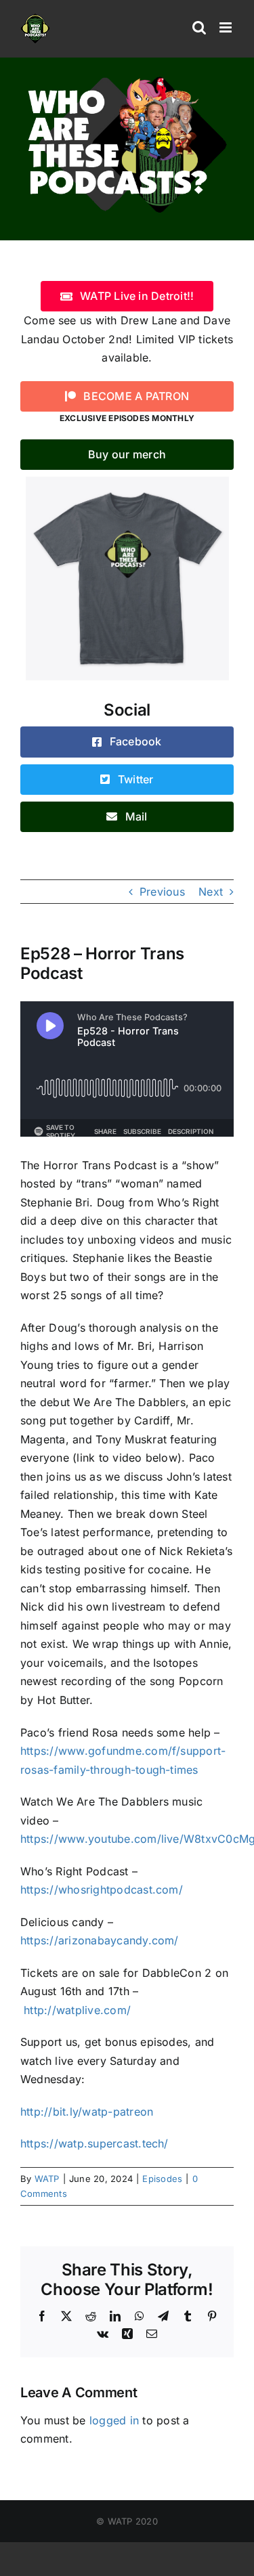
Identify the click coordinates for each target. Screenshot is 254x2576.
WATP (47, 2179)
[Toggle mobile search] (199, 27)
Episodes (162, 2179)
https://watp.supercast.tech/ (94, 2143)
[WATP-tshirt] (127, 482)
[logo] (127, 77)
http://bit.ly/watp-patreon (87, 2112)
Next (211, 892)
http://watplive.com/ (77, 2010)
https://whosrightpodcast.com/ (102, 1890)
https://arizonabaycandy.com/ (100, 1940)
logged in (114, 2420)
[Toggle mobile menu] (227, 27)
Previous (162, 892)
